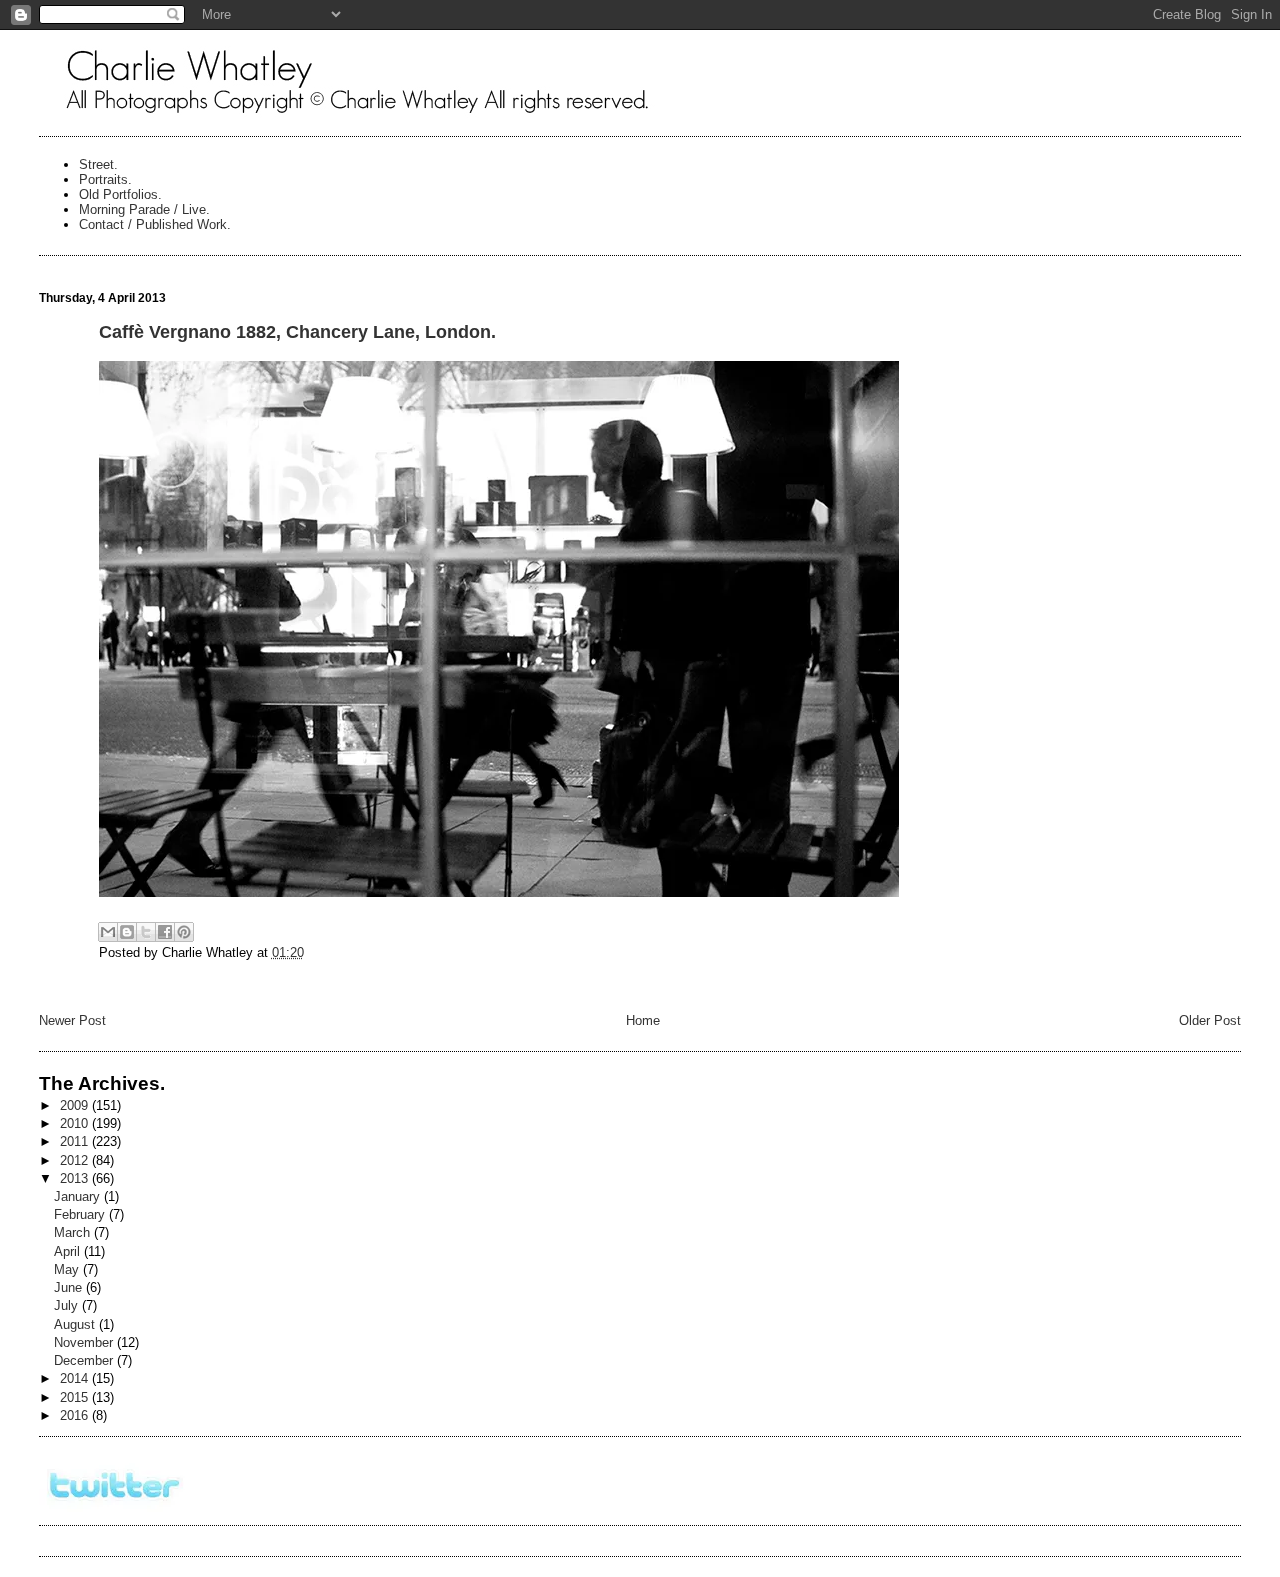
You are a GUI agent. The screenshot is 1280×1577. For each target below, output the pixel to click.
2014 (76, 1378)
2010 (76, 1123)
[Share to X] (146, 932)
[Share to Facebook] (165, 932)
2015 (76, 1397)
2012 (76, 1160)
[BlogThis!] (127, 932)
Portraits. (105, 179)
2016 (76, 1415)
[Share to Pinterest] (184, 932)
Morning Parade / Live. (144, 209)
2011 (76, 1141)
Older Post (1210, 1020)
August (76, 1324)
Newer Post (72, 1020)
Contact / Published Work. (155, 224)
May (68, 1269)
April (69, 1251)
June (70, 1287)
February (81, 1214)
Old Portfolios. (120, 194)
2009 (76, 1105)
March (74, 1232)
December (85, 1360)
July (68, 1305)
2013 (76, 1178)
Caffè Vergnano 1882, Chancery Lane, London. (297, 332)
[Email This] (108, 932)
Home (643, 1020)
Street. (98, 164)
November (85, 1342)
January (79, 1196)
